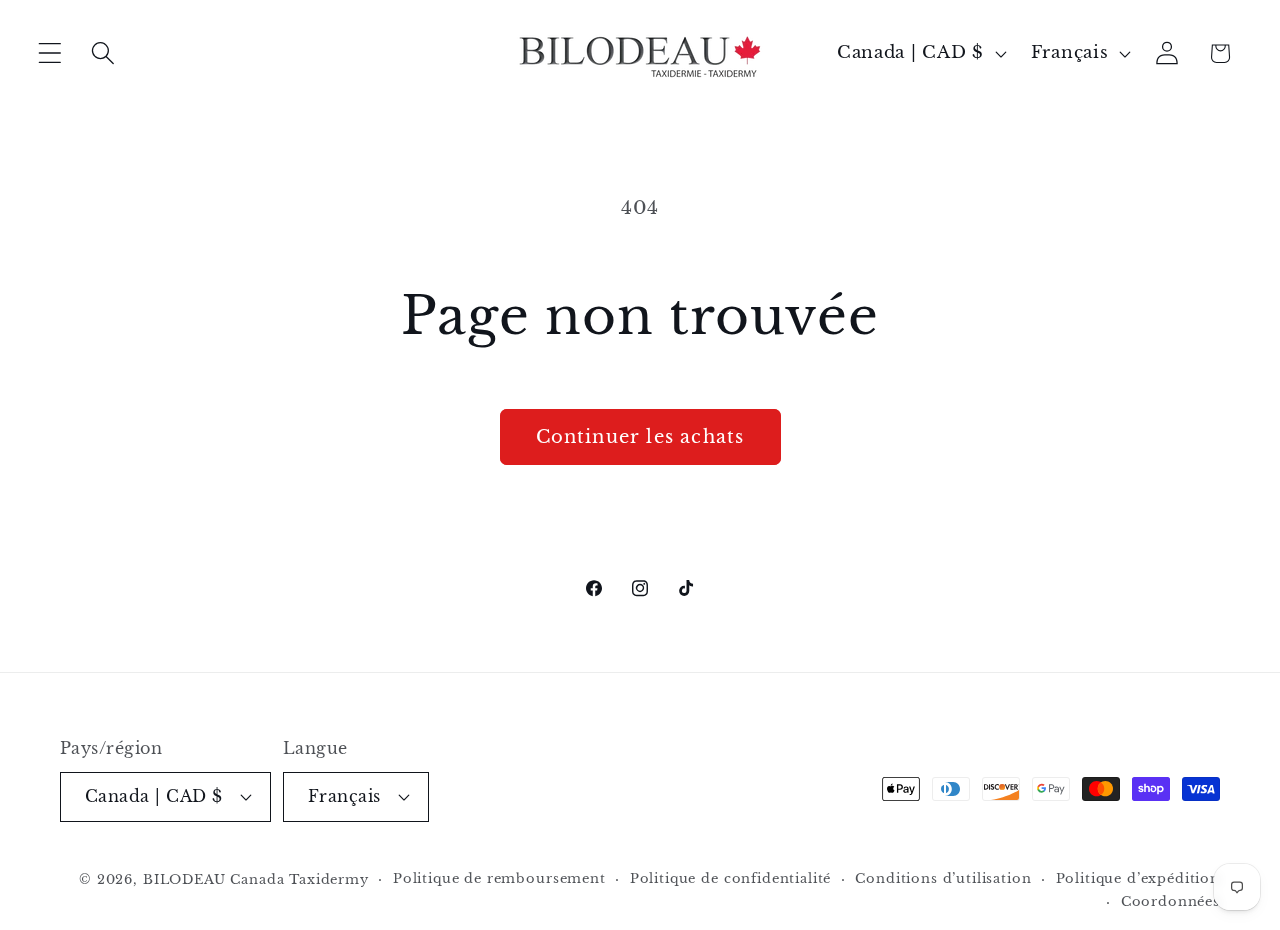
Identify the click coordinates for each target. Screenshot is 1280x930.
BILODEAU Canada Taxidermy (256, 879)
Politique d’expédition (1138, 878)
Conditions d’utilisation (943, 878)
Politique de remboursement (499, 878)
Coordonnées (1170, 901)
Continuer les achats (640, 437)
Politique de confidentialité (731, 878)
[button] (50, 53)
